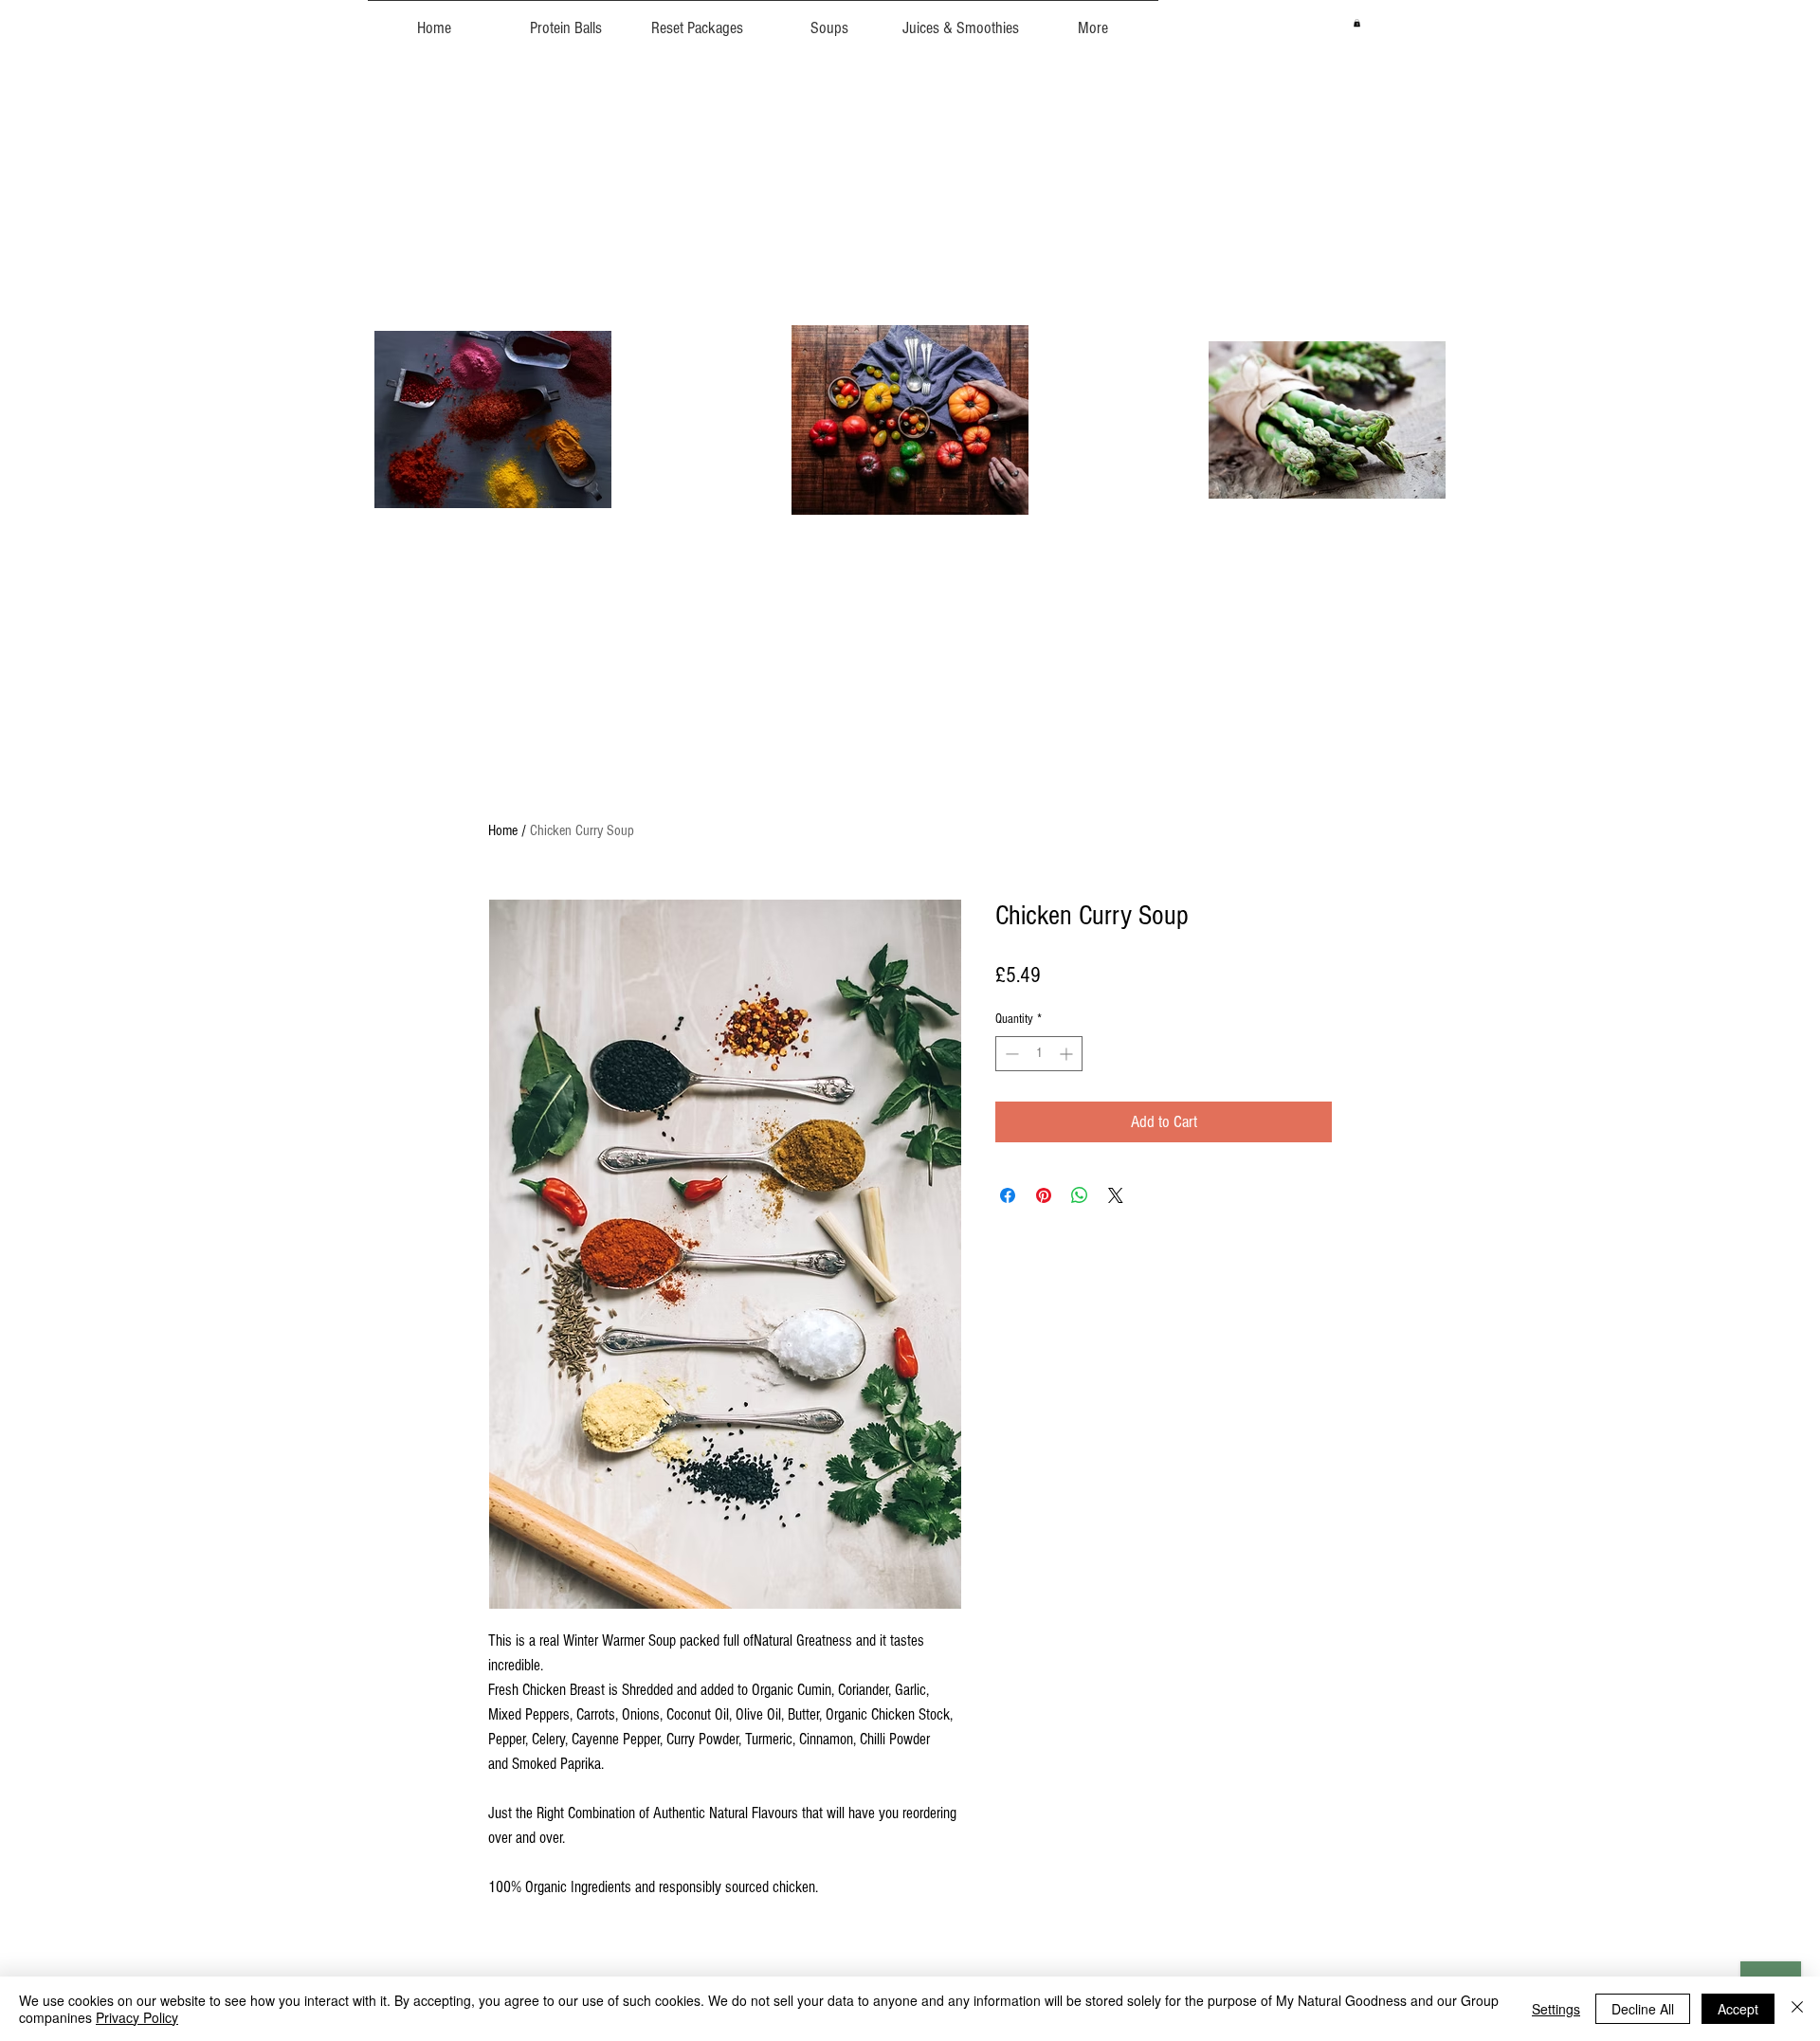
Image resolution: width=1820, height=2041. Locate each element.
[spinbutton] (1039, 1054)
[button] (1357, 23)
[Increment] (1068, 1054)
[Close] (1797, 2009)
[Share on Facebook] (1008, 1195)
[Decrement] (1010, 1054)
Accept (1738, 2009)
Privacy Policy (137, 2017)
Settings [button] (1556, 2009)
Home (503, 830)
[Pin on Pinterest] (1044, 1195)
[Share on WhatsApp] (1080, 1195)
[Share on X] (1116, 1195)
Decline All (1643, 2009)
